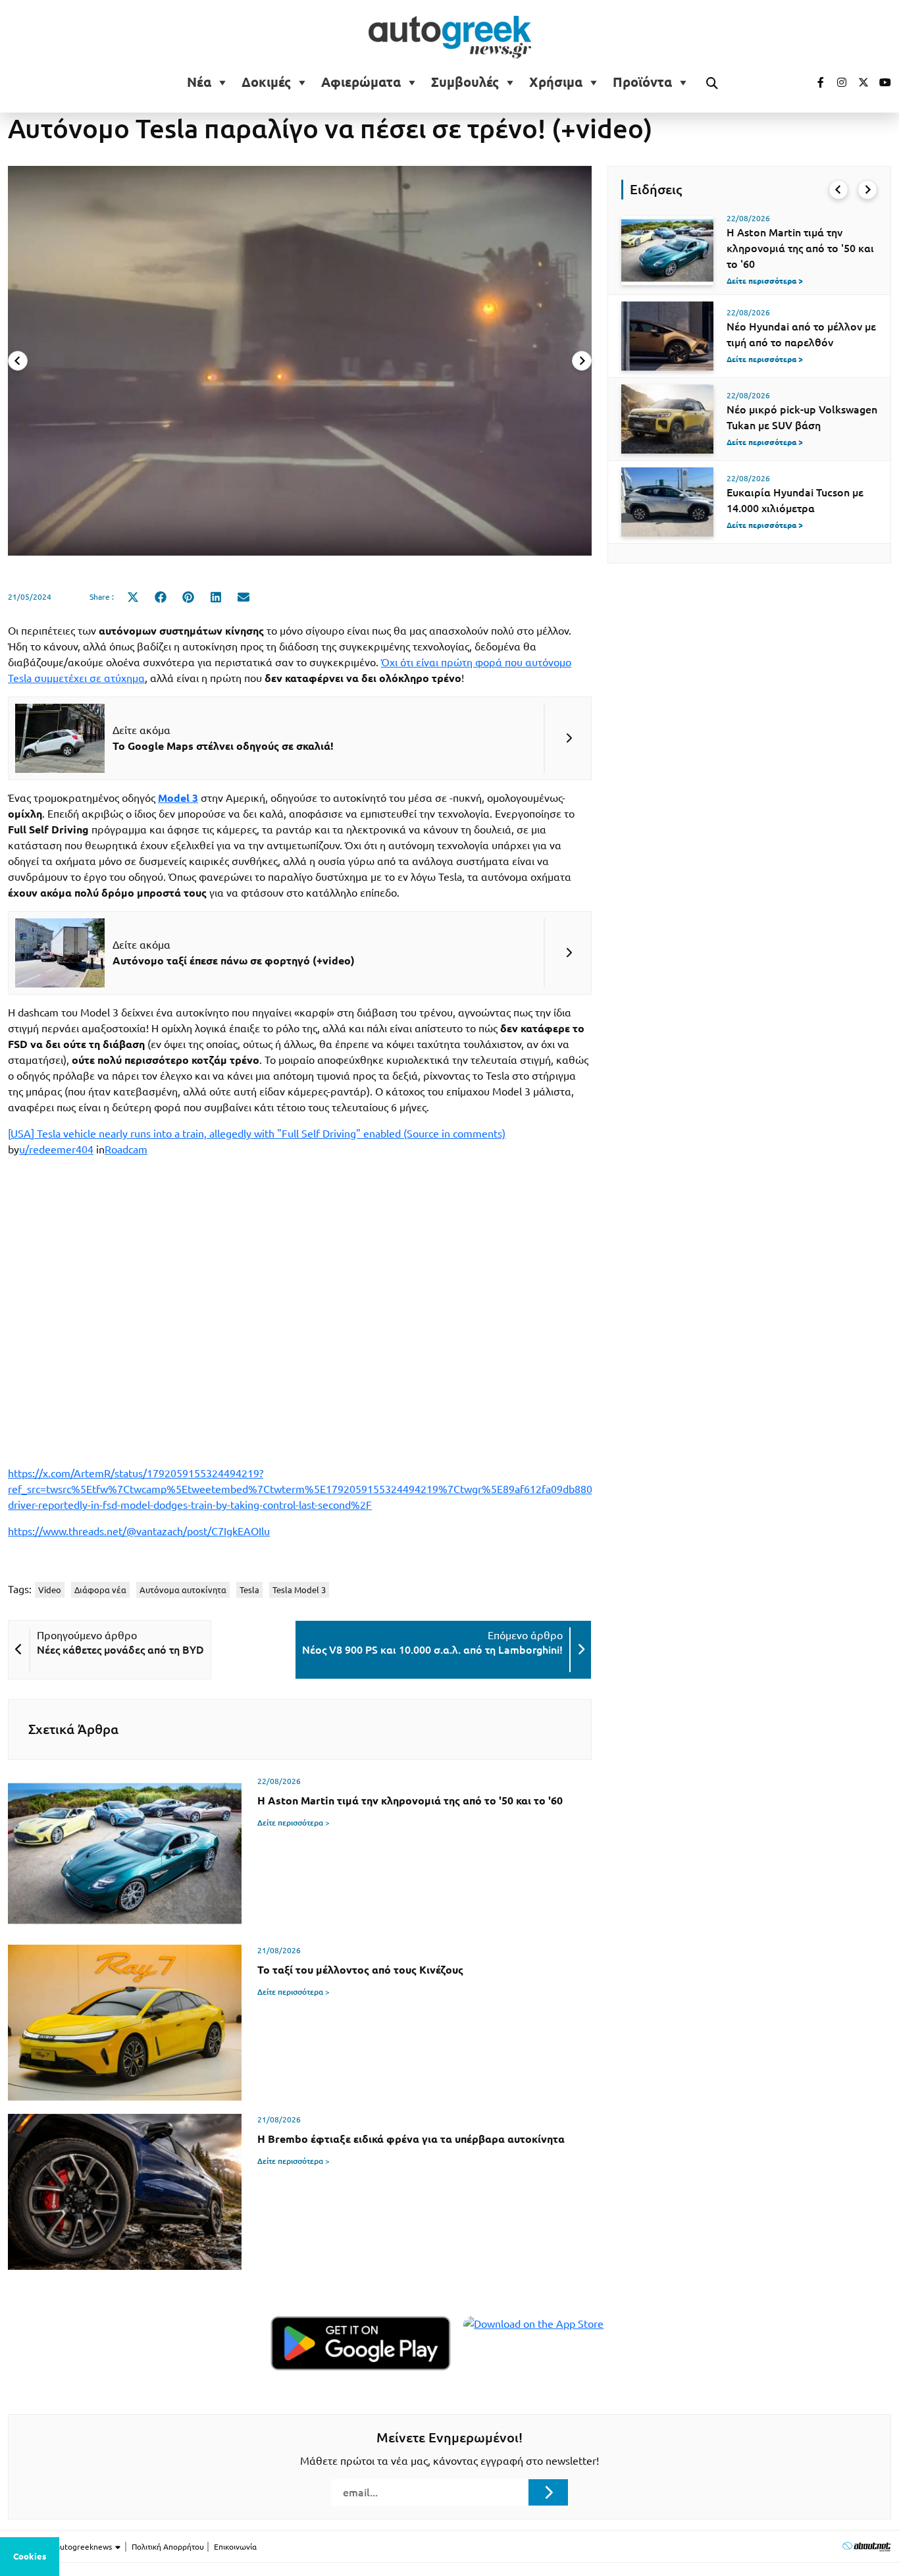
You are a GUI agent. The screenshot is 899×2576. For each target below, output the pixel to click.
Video (50, 1590)
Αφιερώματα (361, 82)
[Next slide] (582, 361)
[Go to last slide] (838, 190)
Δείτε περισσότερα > (294, 1823)
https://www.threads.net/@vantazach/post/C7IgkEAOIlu (139, 1531)
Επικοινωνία (235, 2547)
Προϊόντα (642, 82)
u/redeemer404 (56, 1149)
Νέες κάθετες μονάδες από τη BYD (120, 1650)
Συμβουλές (465, 82)
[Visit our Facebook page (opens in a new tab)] (814, 82)
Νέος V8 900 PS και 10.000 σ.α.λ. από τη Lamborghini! (432, 1650)
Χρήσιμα (556, 82)
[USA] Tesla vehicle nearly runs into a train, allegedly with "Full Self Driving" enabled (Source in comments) (257, 1134)
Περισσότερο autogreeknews (61, 2547)
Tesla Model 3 (299, 1590)
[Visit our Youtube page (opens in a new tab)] (881, 82)
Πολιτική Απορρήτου (168, 2547)
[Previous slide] (18, 361)
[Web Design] (866, 2546)
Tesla (249, 1590)
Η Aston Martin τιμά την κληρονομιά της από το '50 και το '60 (800, 248)
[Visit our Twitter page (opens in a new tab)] (859, 82)
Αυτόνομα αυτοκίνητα (183, 1590)
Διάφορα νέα (100, 1590)
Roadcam (126, 1149)
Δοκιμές (266, 82)
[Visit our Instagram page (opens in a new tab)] (836, 82)
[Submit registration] (548, 2492)
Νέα (199, 82)
